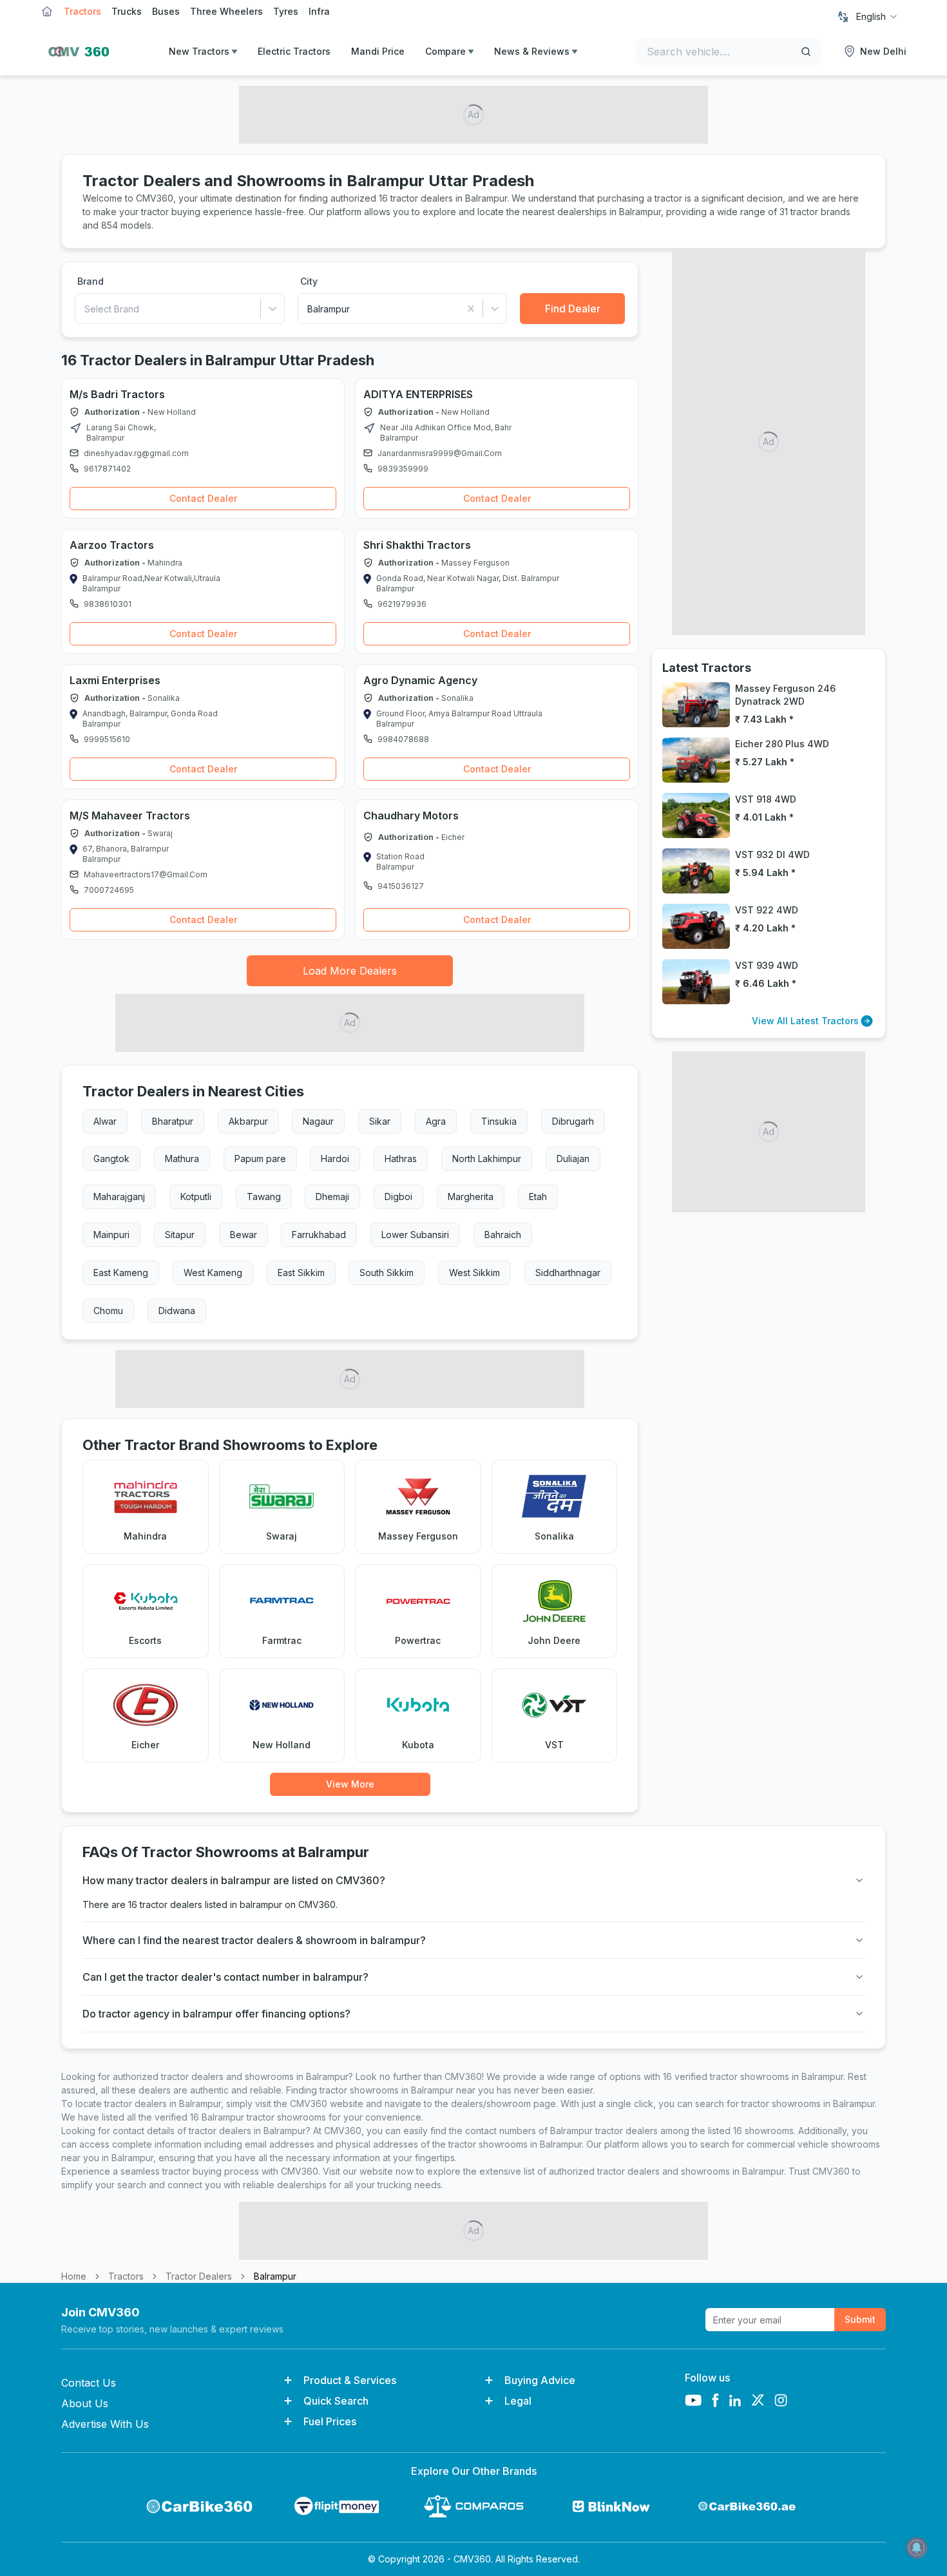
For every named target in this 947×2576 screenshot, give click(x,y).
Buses (166, 11)
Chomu (108, 1311)
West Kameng (213, 1273)
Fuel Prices (330, 2421)
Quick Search (336, 2401)
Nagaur (318, 1121)
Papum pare (260, 1159)
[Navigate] (75, 428)
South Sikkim (387, 1273)
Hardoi (335, 1159)
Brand (91, 281)
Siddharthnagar (568, 1273)
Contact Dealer (203, 498)
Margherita (471, 1197)
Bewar (244, 1235)
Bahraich (503, 1235)
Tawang (264, 1197)
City (309, 281)
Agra (436, 1121)
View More (350, 1784)
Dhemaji (332, 1197)
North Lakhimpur (487, 1159)
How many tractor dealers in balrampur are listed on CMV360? (234, 1880)
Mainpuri (111, 1235)
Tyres (286, 11)
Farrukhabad (319, 1235)
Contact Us (89, 2383)
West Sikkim (474, 1273)
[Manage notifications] (917, 2548)
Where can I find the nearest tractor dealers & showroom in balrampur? (254, 1940)
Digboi (398, 1197)
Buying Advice (540, 2380)
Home (74, 2276)
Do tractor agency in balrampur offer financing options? (216, 2014)
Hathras (401, 1159)
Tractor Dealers (199, 2276)
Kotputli (196, 1197)
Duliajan (573, 1159)
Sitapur (180, 1235)
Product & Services (350, 2380)
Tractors (82, 11)
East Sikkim (301, 1273)
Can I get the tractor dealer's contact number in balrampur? (225, 1977)
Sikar (380, 1121)
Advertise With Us (105, 2424)
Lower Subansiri (415, 1235)
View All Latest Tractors (805, 1021)
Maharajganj (119, 1197)
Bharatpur (173, 1121)
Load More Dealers (350, 971)
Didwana (177, 1311)
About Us (85, 2403)
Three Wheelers (226, 11)
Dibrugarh (573, 1121)
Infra (319, 11)
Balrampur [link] (275, 2276)
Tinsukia (499, 1121)
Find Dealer (573, 309)
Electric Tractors (294, 51)
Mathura (182, 1159)
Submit (860, 2319)
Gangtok (111, 1159)
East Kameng (121, 1273)
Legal (518, 2401)
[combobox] (877, 17)
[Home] (75, 52)
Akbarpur (248, 1121)
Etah (538, 1197)
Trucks (127, 11)
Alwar (105, 1121)
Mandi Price (378, 51)
